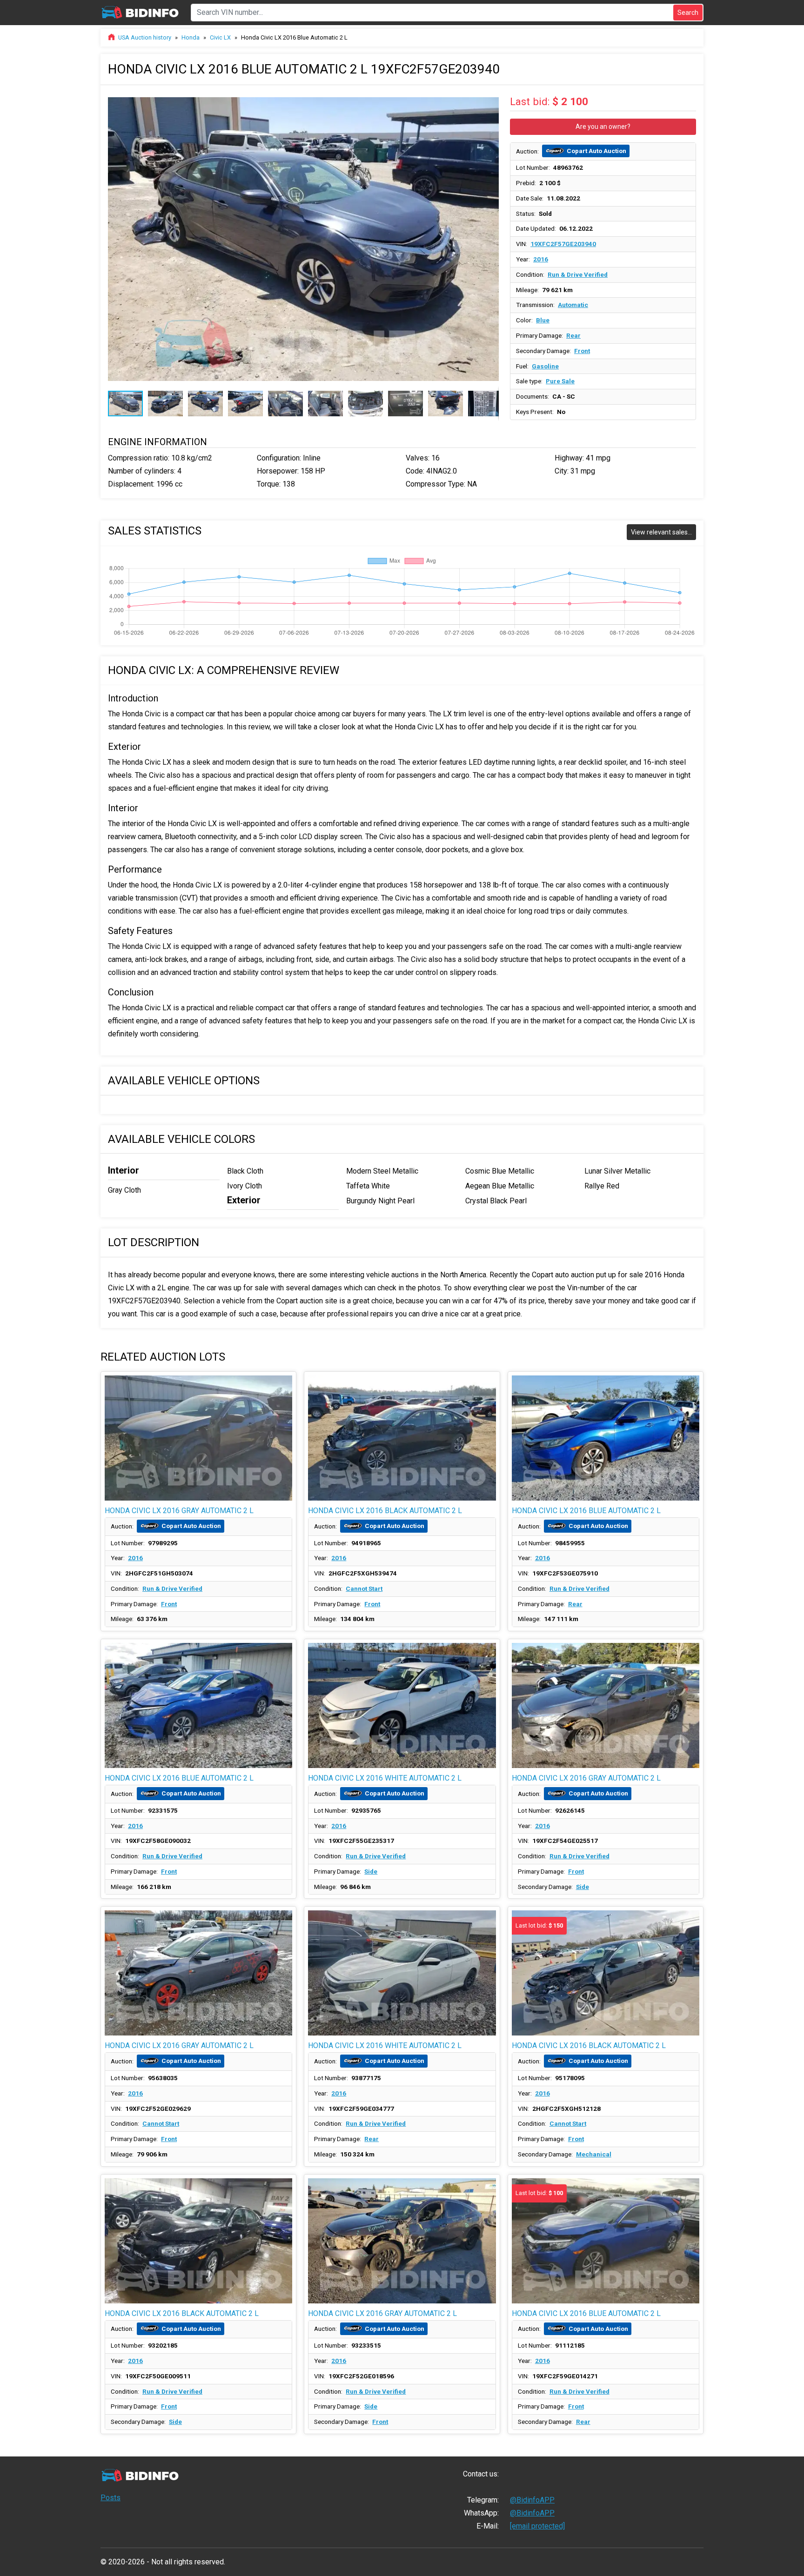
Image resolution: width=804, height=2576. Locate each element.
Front (582, 351)
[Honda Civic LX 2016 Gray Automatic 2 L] (198, 1438)
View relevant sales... (661, 532)
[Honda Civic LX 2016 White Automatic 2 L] (402, 1705)
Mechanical (594, 2154)
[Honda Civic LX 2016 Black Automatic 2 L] (402, 1438)
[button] (490, 101)
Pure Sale (560, 381)
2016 (541, 259)
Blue (543, 320)
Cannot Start (364, 1588)
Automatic (573, 305)
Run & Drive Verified (578, 274)
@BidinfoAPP (532, 2500)
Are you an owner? (603, 127)
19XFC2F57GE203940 (563, 244)
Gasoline (545, 366)
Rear (573, 335)
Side (371, 1871)
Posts (111, 2498)
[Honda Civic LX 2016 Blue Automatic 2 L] (606, 1438)
